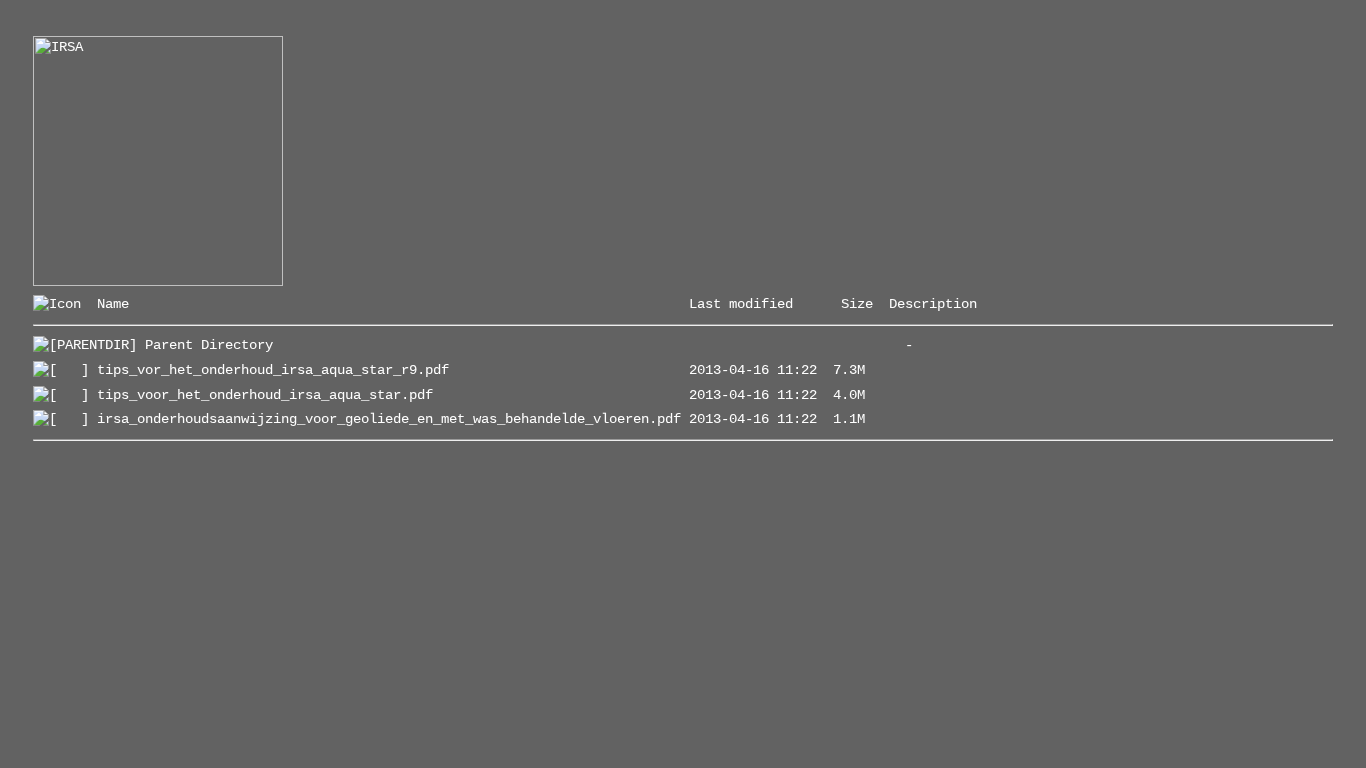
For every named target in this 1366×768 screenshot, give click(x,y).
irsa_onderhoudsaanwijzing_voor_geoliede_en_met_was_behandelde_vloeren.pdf (389, 419)
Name (113, 304)
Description (933, 304)
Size (857, 304)
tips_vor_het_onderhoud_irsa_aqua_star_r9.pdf (273, 370)
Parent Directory (209, 345)
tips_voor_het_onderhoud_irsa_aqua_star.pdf (265, 395)
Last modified (741, 304)
